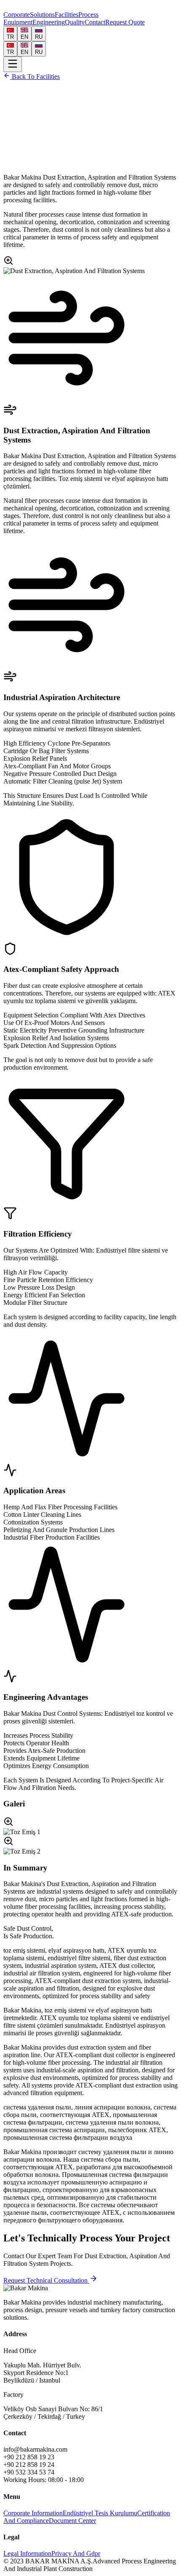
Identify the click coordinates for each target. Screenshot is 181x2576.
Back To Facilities (35, 76)
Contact (95, 22)
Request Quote (125, 22)
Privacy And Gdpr (76, 2553)
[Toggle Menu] (13, 64)
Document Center (72, 2521)
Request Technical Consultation (46, 2280)
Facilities (67, 15)
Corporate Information (33, 2513)
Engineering (49, 22)
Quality (75, 22)
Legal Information (27, 2553)
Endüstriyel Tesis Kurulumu (100, 2513)
